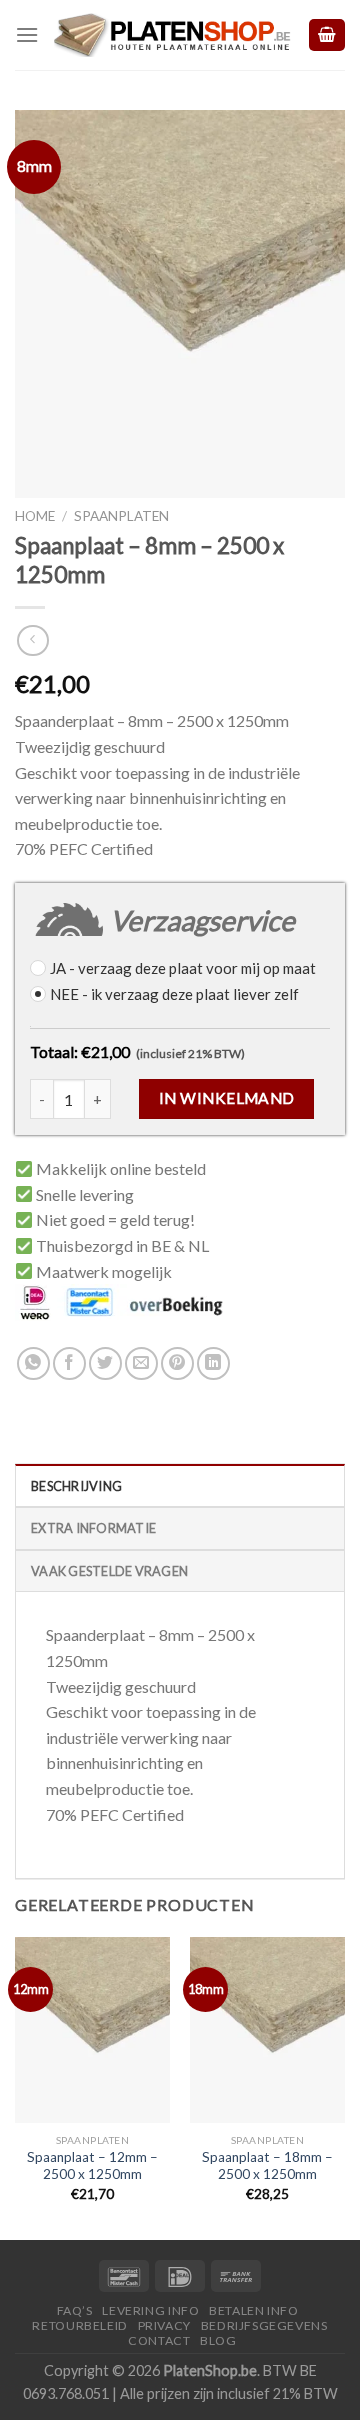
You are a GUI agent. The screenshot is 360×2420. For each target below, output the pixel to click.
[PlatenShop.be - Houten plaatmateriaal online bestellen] (172, 35)
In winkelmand (227, 1098)
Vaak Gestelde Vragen (109, 1571)
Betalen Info (253, 2310)
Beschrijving (76, 1486)
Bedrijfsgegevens (264, 2325)
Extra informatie (93, 1528)
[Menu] (27, 34)
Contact (159, 2340)
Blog (218, 2340)
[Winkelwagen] (327, 35)
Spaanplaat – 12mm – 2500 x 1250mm (92, 2166)
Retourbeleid (79, 2325)
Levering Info (150, 2310)
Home (35, 516)
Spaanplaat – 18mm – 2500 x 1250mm (267, 2166)
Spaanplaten (121, 516)
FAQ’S (75, 2310)
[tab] (180, 1485)
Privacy (164, 2325)
